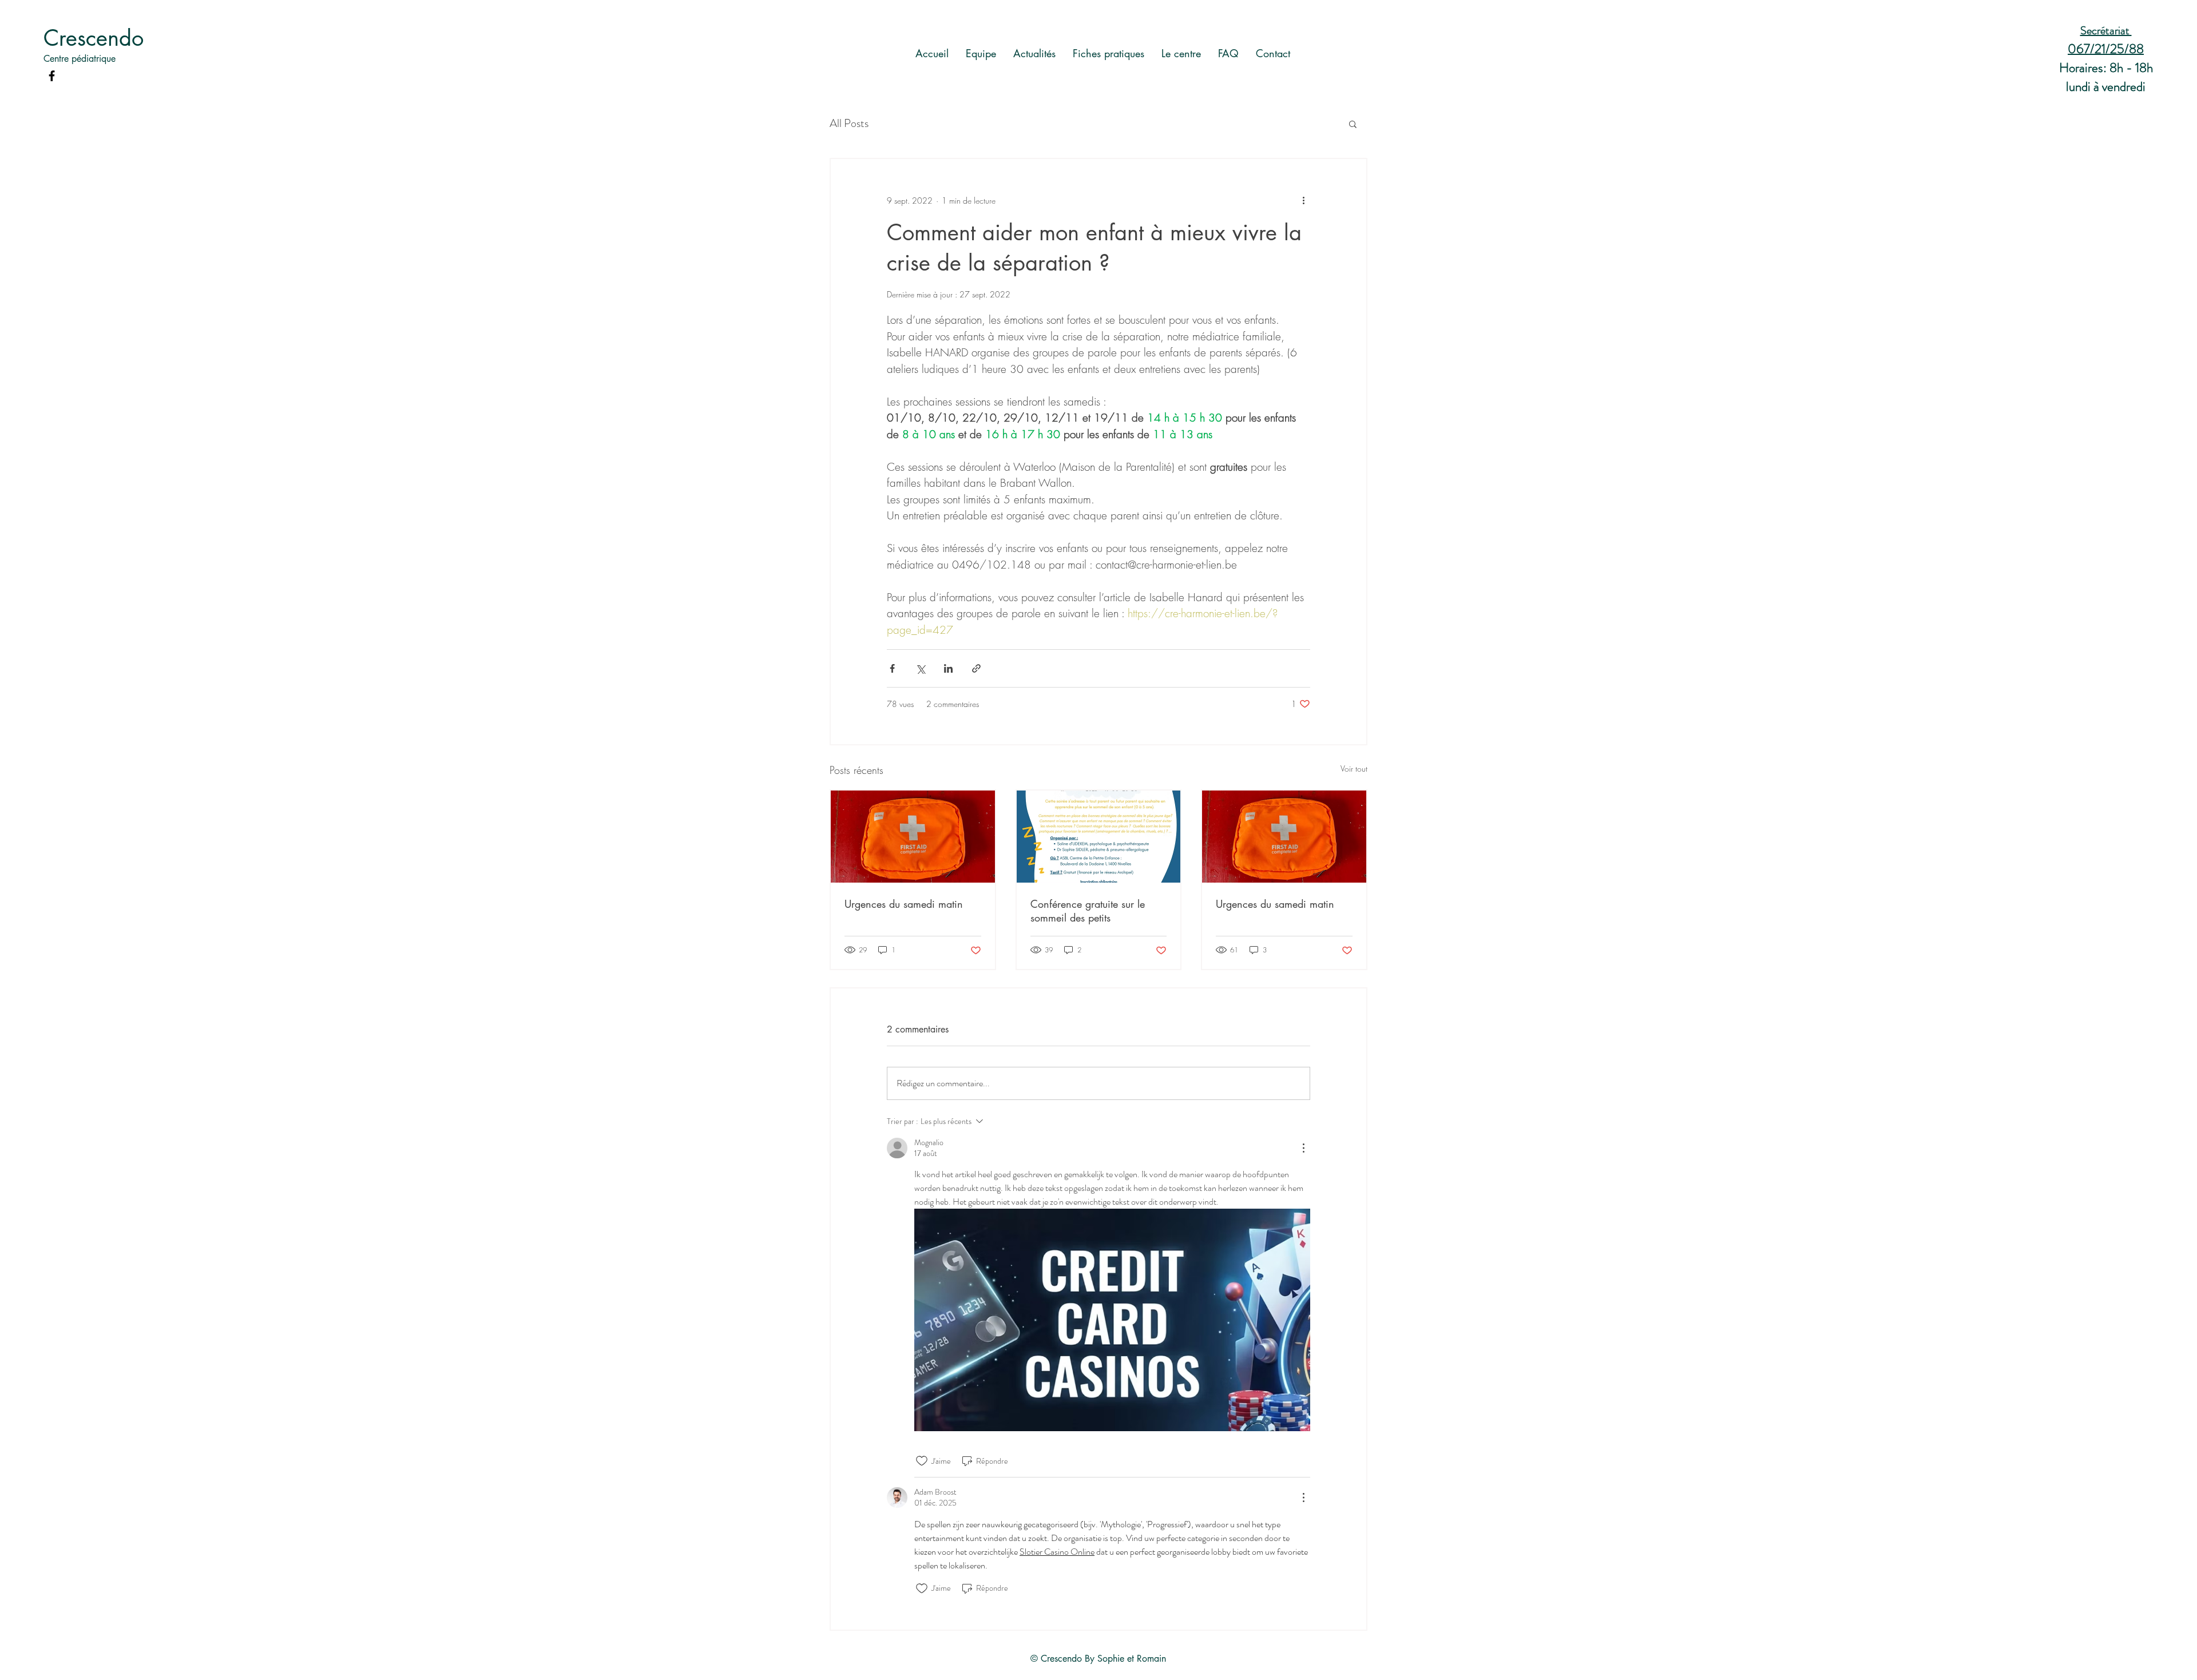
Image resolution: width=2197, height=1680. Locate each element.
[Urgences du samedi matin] (913, 837)
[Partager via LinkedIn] (948, 668)
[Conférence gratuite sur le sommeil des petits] (1099, 837)
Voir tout (1354, 768)
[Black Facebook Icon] (52, 76)
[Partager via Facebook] (892, 668)
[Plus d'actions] (1303, 200)
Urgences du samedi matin (904, 904)
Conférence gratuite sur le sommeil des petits (1088, 911)
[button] (1353, 124)
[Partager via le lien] (976, 668)
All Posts (849, 124)
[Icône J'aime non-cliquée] (922, 1461)
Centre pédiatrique (80, 59)
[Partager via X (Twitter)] (920, 668)
